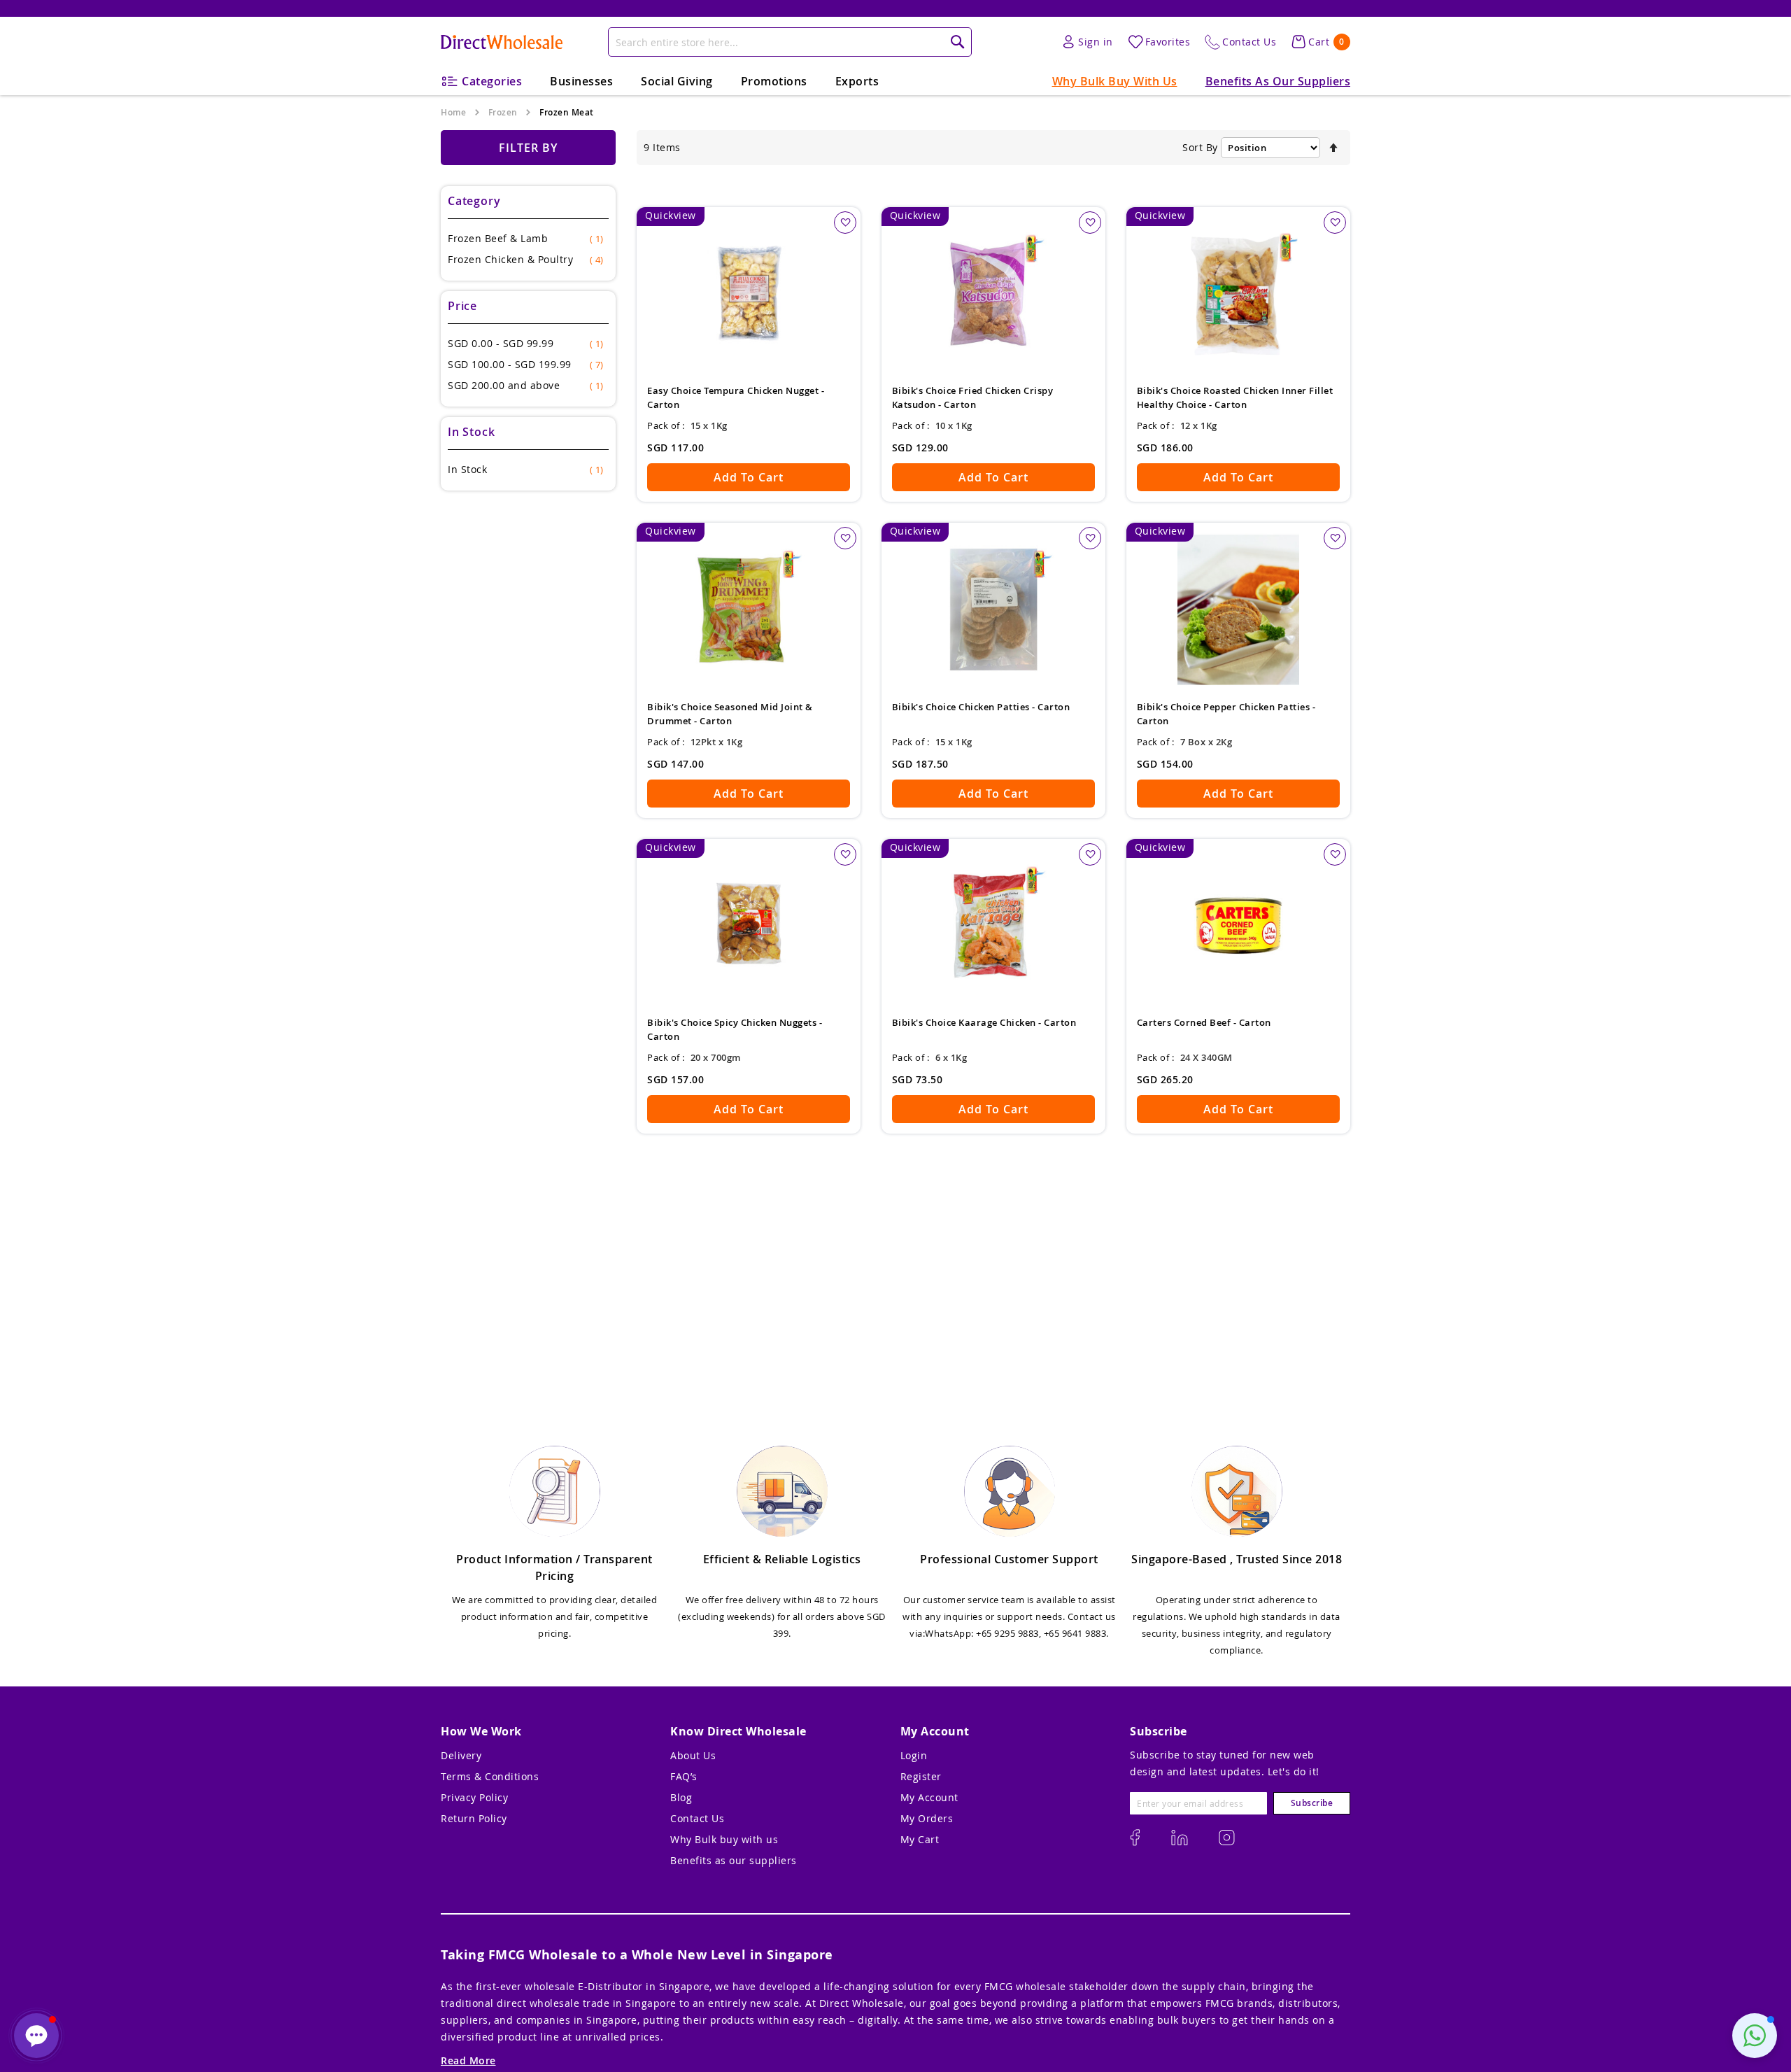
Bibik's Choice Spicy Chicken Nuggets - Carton (735, 1029)
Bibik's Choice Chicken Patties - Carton (981, 707)
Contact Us (697, 1818)
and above (525, 385)
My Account (929, 1797)
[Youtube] (1227, 1838)
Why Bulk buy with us (724, 1839)
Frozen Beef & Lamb (525, 238)
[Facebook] (1180, 1838)
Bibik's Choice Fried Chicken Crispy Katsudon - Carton (973, 397)
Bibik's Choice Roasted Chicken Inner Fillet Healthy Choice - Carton (1235, 397)
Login (914, 1755)
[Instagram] (1135, 1838)
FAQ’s (684, 1776)
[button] (845, 223)
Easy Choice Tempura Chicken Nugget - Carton (736, 397)
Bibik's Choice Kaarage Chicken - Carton (984, 1022)
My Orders (927, 1818)
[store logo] (502, 42)
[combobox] (790, 42)
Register (921, 1776)
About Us (693, 1755)
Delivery (461, 1755)
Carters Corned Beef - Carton (1204, 1022)
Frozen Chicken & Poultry (525, 259)
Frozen (503, 112)
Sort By (1200, 147)
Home (453, 112)
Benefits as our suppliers (734, 1860)
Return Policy (474, 1818)
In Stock (525, 469)
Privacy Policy (474, 1797)
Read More (468, 2060)
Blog (681, 1797)
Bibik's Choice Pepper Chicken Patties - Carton (1226, 714)
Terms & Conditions (490, 1776)
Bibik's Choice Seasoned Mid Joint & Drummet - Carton (730, 714)
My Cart (920, 1839)
